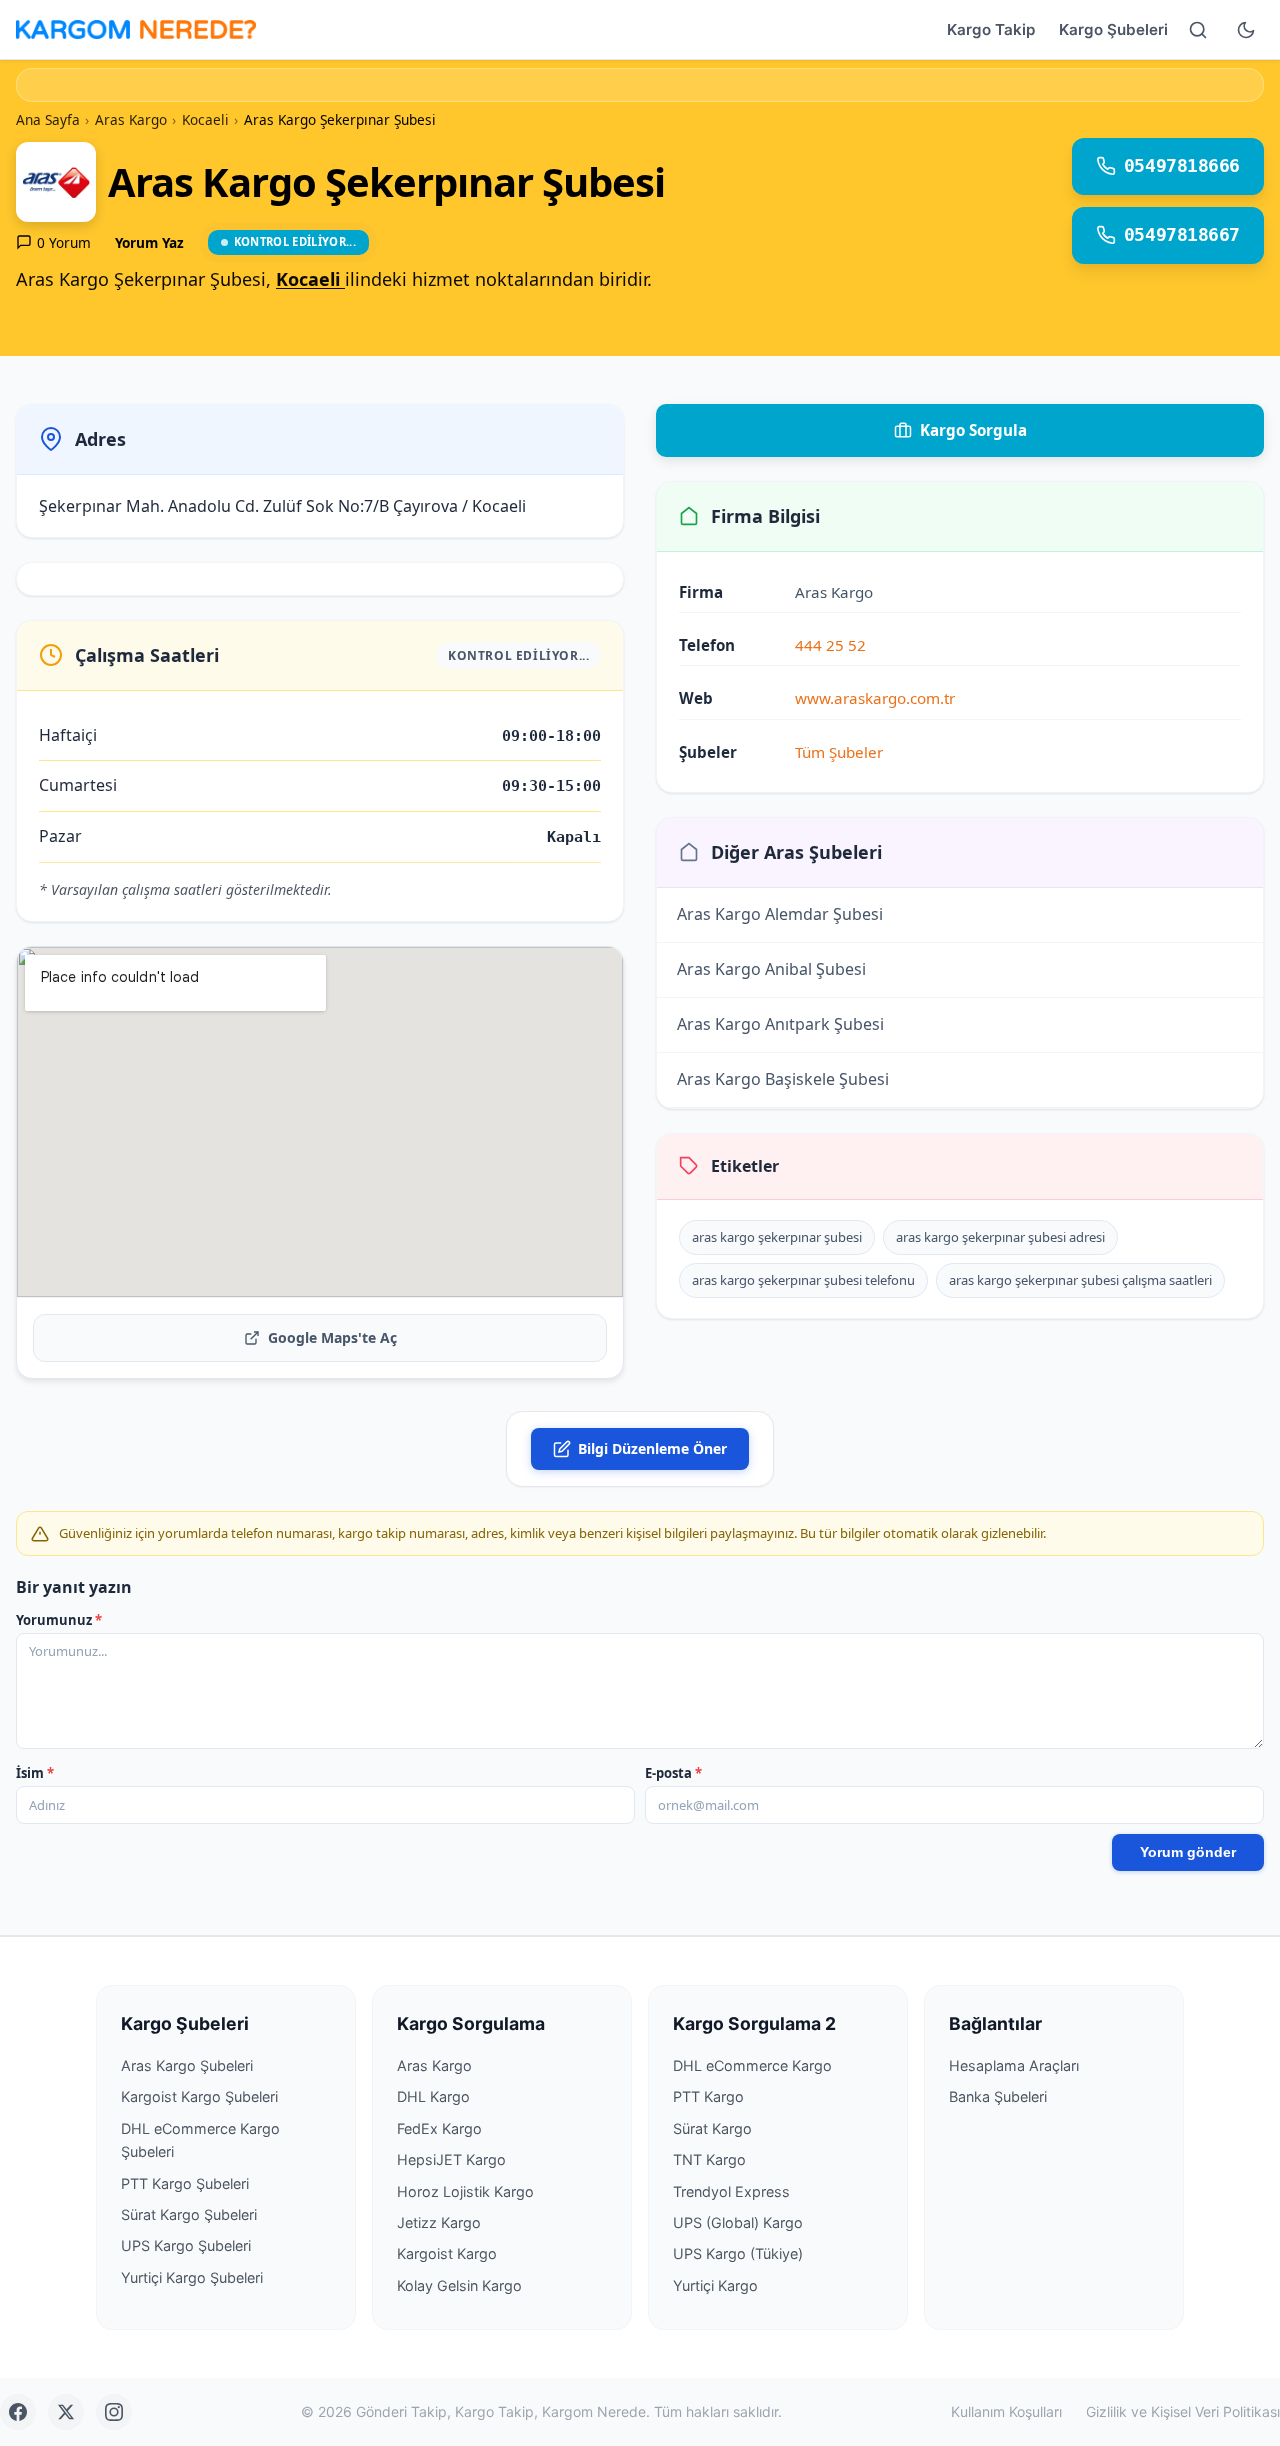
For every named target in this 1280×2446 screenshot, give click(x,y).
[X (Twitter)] (66, 2412)
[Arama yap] (1198, 30)
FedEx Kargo (439, 2128)
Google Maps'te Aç (332, 1337)
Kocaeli (310, 279)
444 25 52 (830, 645)
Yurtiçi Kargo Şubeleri (192, 2277)
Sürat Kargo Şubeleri (189, 2214)
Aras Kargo (434, 2065)
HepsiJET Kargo (451, 2159)
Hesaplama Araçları (1014, 2065)
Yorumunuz (59, 1620)
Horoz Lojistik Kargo (465, 2191)
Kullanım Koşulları (1006, 2411)
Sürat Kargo (712, 2128)
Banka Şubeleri (998, 2096)
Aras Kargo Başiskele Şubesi (783, 1079)
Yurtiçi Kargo (715, 2285)
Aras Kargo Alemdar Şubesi (780, 914)
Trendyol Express (731, 2191)
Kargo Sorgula (973, 430)
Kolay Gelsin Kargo (459, 2285)
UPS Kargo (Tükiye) (738, 2253)
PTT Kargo (708, 2096)
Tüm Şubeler (839, 752)
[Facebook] (18, 2412)
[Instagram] (114, 2412)
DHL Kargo (433, 2096)
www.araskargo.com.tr (875, 698)
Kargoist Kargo (447, 2253)
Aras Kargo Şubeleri (187, 2065)
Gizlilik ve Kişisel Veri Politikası (1183, 2411)
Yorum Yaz (149, 242)
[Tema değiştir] (1246, 30)
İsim (35, 1773)
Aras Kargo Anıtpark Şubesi (780, 1024)
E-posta (673, 1773)
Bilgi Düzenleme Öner (652, 1448)
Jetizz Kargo (439, 2222)
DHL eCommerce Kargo (752, 2065)
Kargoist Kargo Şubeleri (199, 2096)
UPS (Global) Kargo (738, 2222)
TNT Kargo (709, 2159)
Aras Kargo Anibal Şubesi (771, 969)
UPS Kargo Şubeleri (186, 2245)
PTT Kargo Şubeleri (185, 2183)
